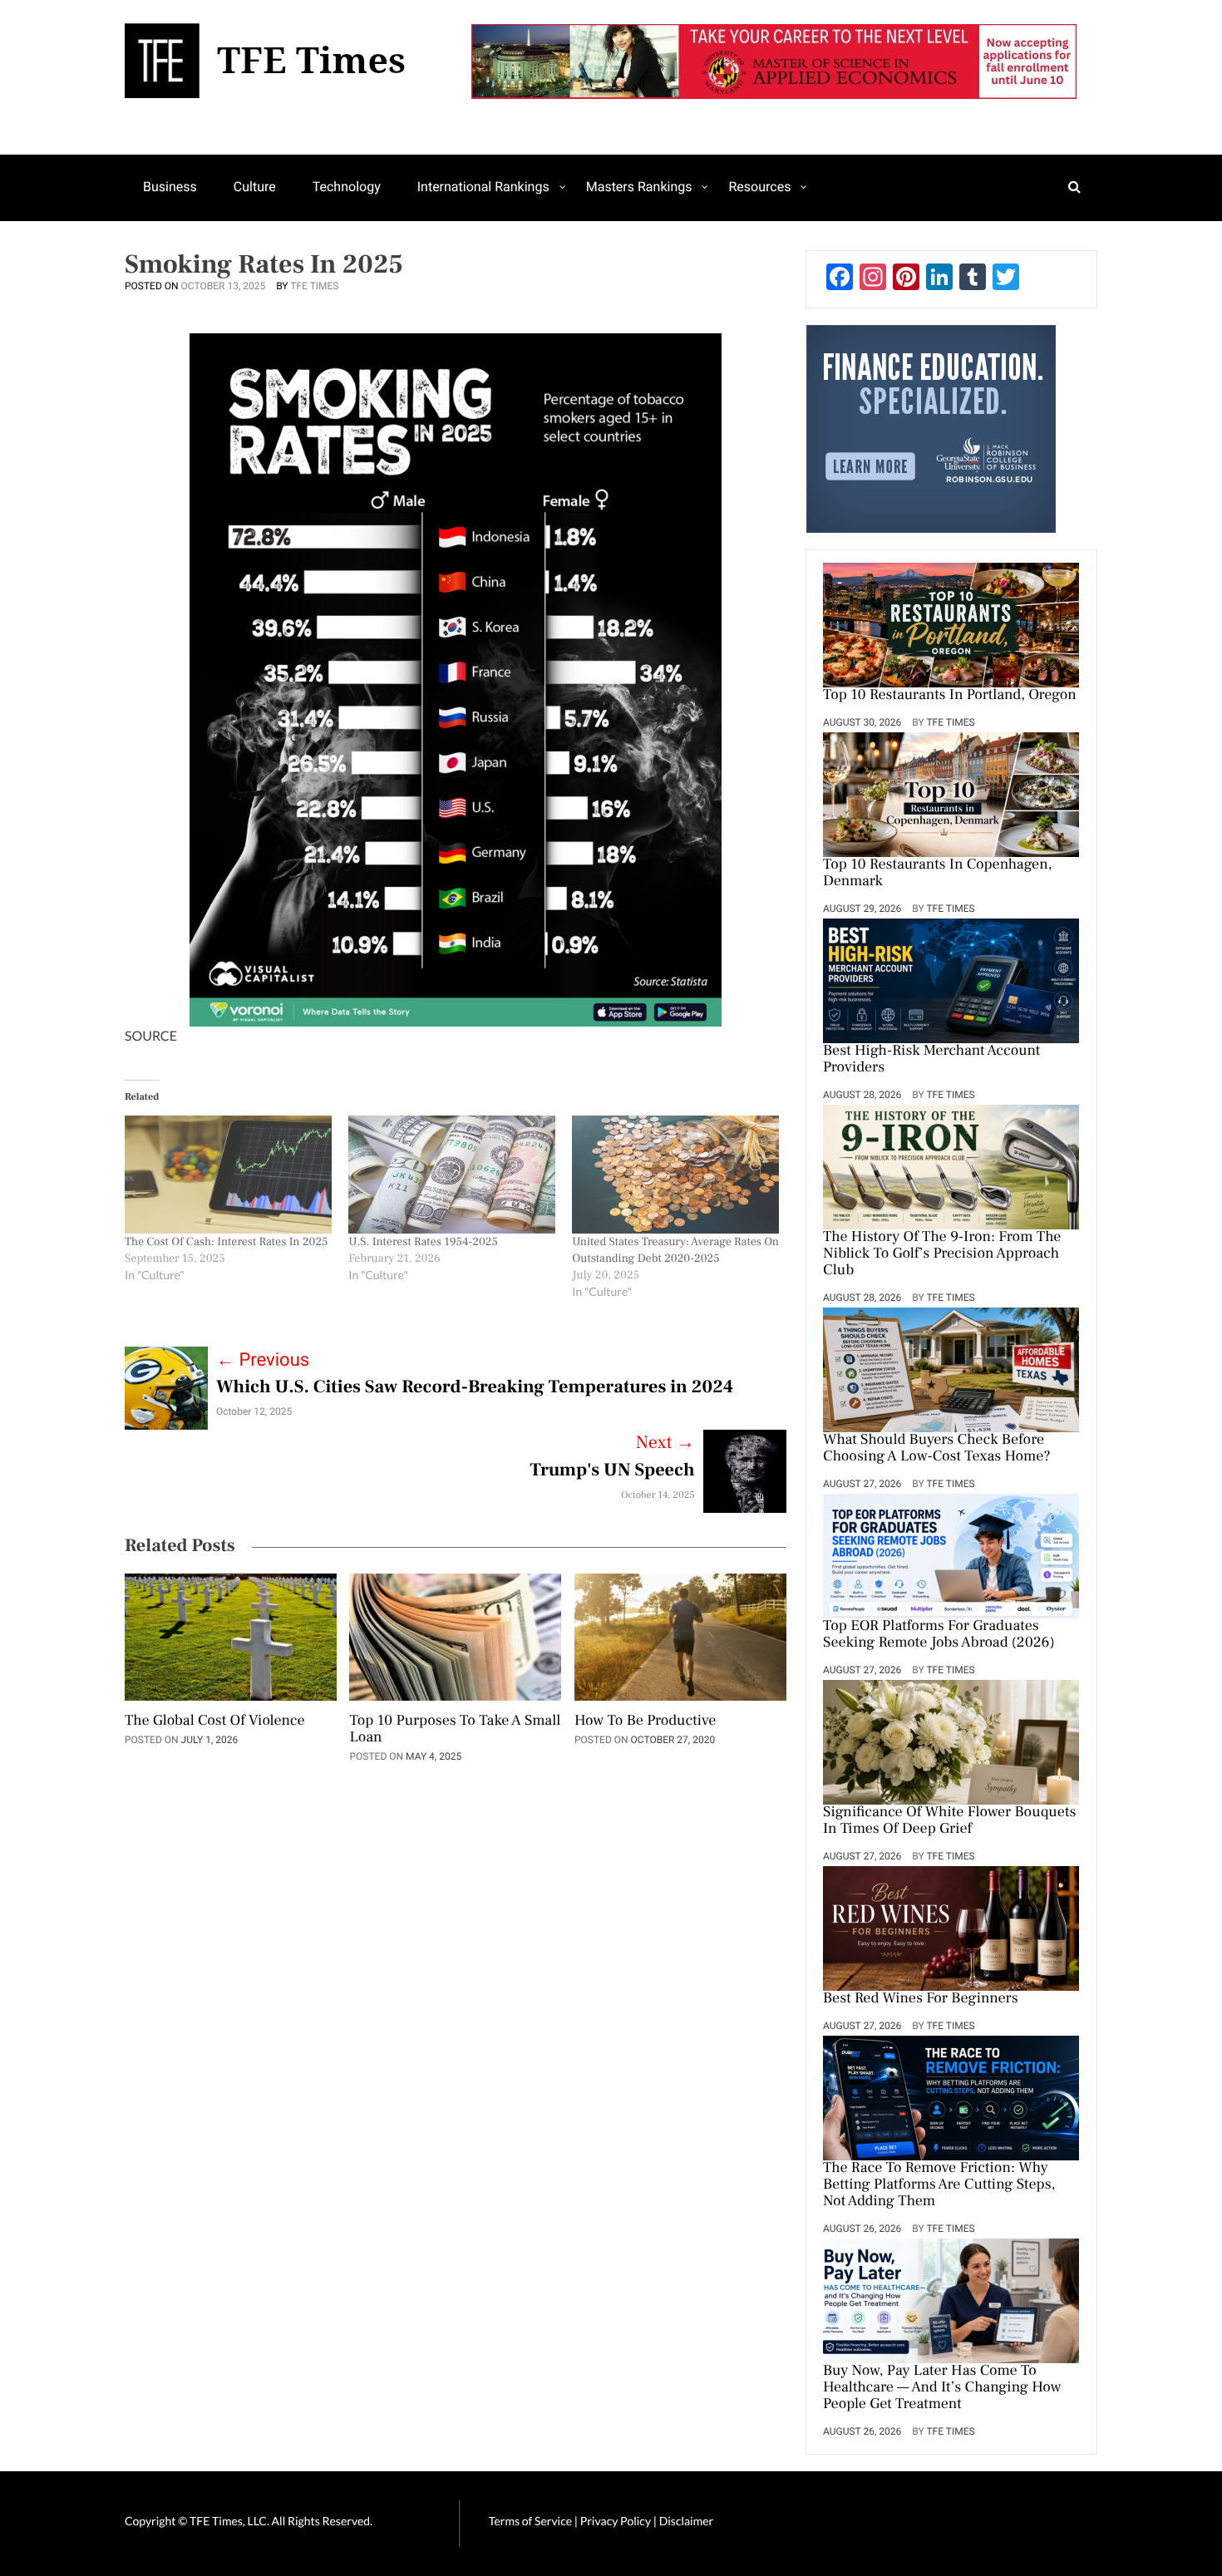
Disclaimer (686, 2521)
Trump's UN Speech (612, 1470)
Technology (347, 187)
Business (170, 187)
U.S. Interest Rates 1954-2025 (423, 1242)
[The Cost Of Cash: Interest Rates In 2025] (228, 1175)
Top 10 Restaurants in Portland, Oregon (950, 696)
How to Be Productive (645, 1721)
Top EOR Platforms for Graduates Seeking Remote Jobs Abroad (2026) (939, 1635)
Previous (263, 1360)
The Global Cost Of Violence (215, 1721)
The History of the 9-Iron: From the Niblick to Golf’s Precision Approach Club (942, 1254)
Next (665, 1443)
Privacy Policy (617, 2521)
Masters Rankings (639, 187)
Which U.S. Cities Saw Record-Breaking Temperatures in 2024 (475, 1387)
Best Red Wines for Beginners (921, 1999)
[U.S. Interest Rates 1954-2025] (452, 1175)
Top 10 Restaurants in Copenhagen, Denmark (938, 874)
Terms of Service (530, 2521)
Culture (255, 187)
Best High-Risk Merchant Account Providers (931, 1060)
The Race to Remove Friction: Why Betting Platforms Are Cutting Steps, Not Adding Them (939, 2185)
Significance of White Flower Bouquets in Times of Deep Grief (949, 1821)
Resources (759, 187)
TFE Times (314, 286)
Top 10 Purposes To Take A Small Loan (455, 1730)
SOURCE (151, 1036)
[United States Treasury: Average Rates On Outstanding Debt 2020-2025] (675, 1175)
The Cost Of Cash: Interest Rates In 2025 (227, 1242)
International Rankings (483, 187)
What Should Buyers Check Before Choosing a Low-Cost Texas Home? (937, 1449)
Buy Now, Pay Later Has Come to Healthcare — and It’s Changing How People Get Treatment (942, 2388)
